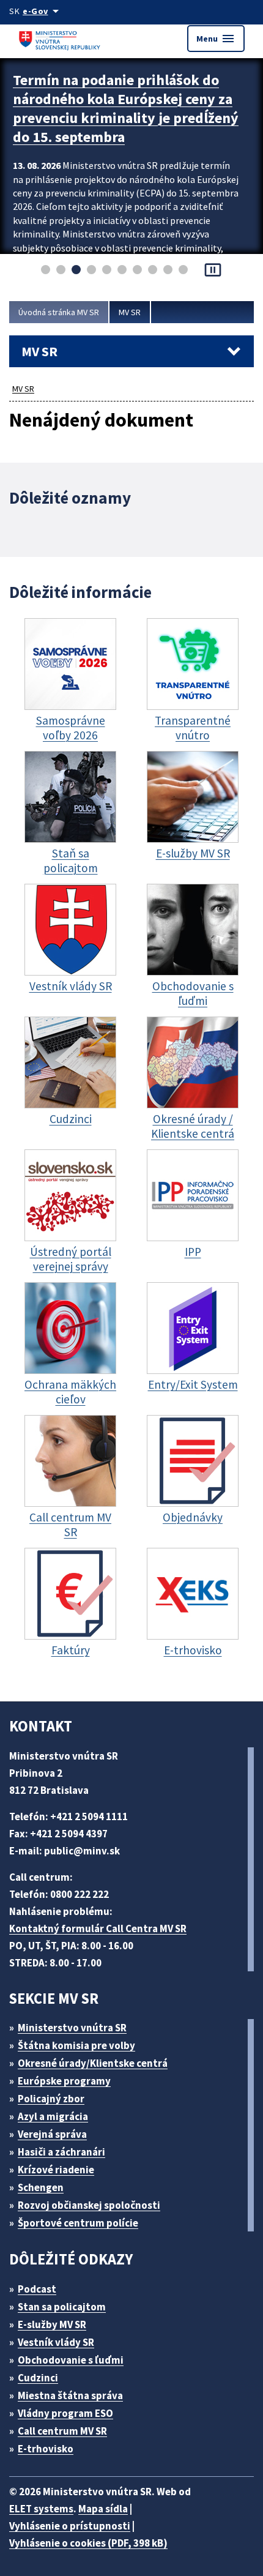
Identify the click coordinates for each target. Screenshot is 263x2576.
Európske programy (64, 2081)
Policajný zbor (51, 2099)
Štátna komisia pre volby (76, 2045)
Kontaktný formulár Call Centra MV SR (98, 1928)
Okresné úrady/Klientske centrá (93, 2063)
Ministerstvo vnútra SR (72, 2028)
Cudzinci (38, 2378)
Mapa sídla (103, 2509)
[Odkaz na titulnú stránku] (61, 38)
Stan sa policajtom (62, 2307)
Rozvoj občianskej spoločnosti (89, 2205)
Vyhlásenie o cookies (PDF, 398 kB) (88, 2543)
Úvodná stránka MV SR (59, 312)
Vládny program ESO (65, 2413)
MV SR (130, 312)
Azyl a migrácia (53, 2116)
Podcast (37, 2289)
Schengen (41, 2187)
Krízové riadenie (56, 2170)
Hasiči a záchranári (61, 2152)
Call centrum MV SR (62, 2431)
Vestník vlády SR (56, 2342)
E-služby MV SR (52, 2324)
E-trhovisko (46, 2449)
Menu (216, 39)
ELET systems (41, 2509)
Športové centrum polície (78, 2223)
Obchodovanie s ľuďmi (71, 2360)
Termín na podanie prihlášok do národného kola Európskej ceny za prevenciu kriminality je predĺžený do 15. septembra (126, 108)
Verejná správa (52, 2134)
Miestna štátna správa (70, 2395)
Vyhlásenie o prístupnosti (70, 2526)
